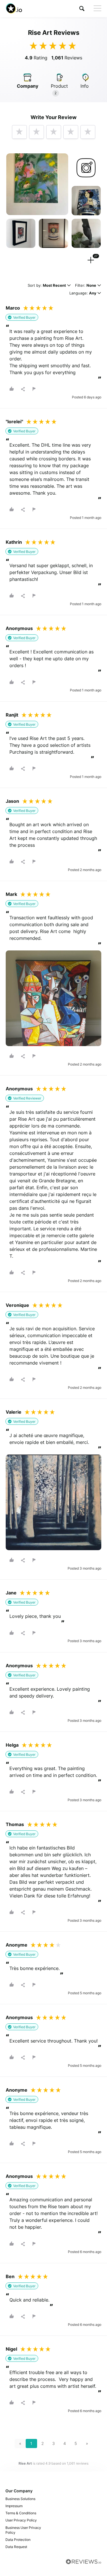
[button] (82, 8)
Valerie (14, 1412)
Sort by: (47, 286)
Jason (12, 801)
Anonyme (17, 1945)
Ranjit (12, 715)
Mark (11, 894)
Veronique (17, 1305)
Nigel (11, 2349)
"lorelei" (14, 422)
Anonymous (19, 628)
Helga (12, 1745)
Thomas (15, 1824)
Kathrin (14, 542)
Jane (11, 1593)
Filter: (86, 286)
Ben (10, 2276)
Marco (13, 308)
